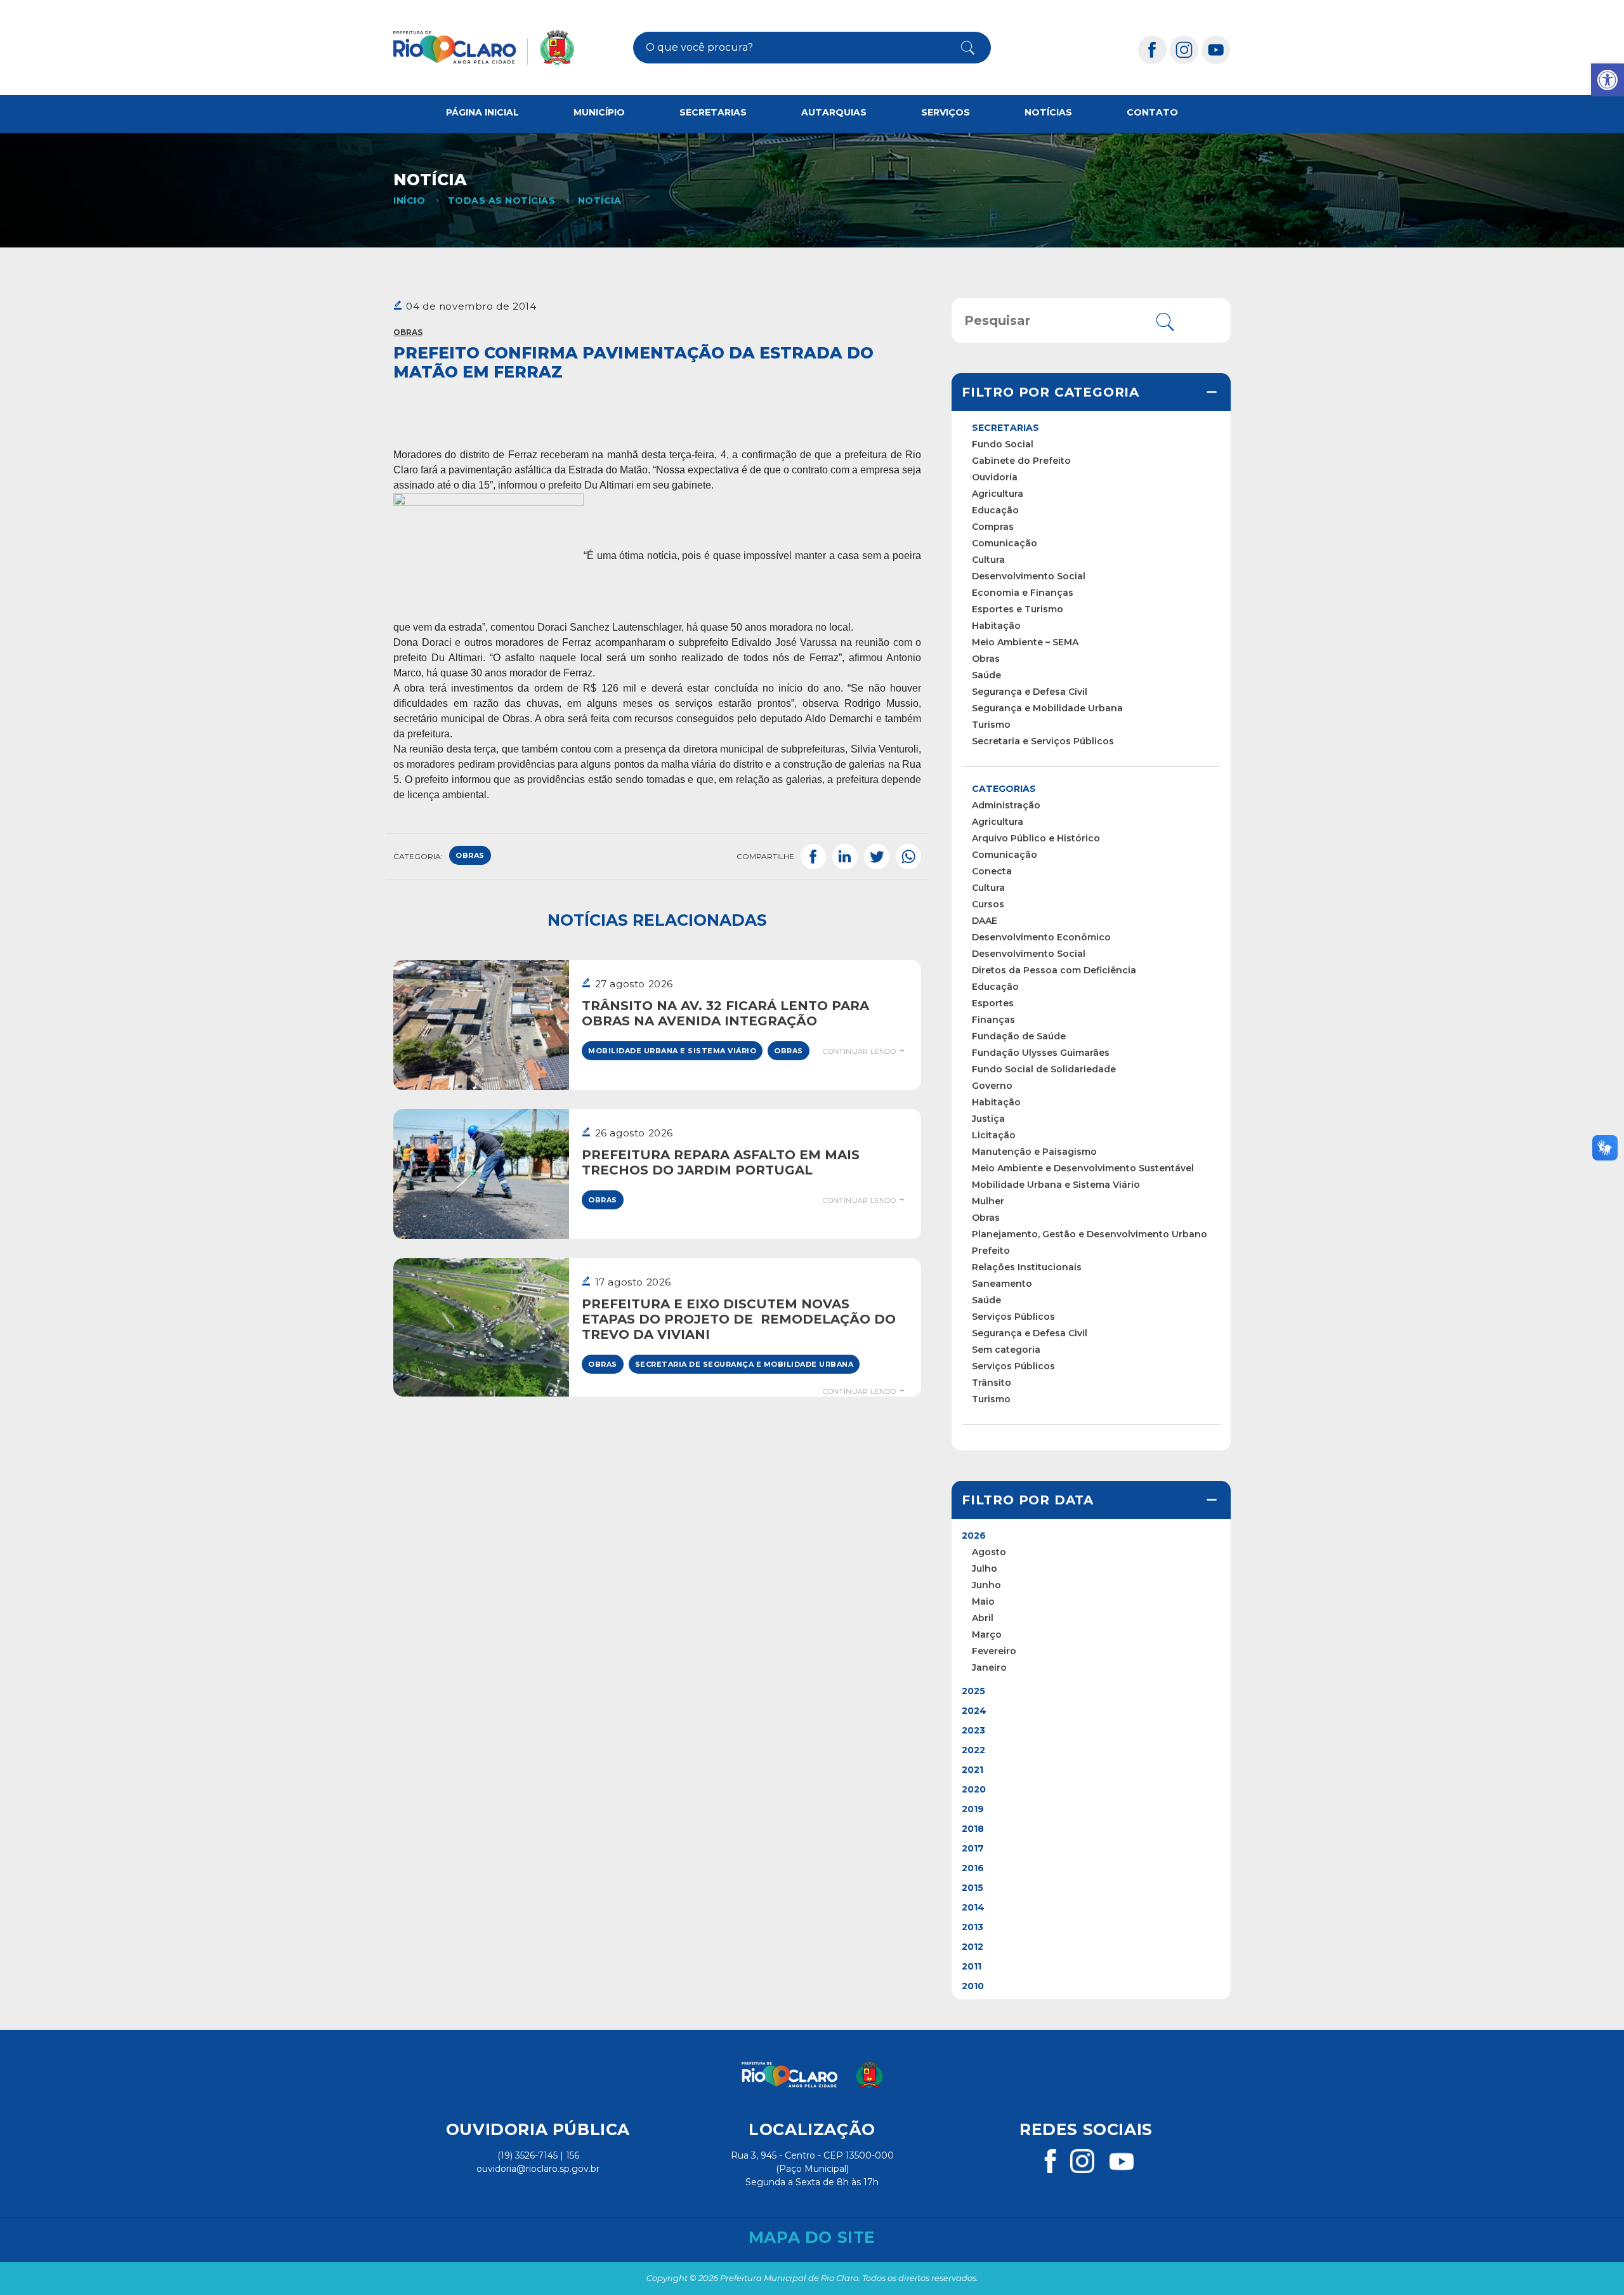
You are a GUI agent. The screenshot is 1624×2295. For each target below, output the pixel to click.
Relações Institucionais (1027, 1267)
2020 (974, 1789)
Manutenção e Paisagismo (1034, 1152)
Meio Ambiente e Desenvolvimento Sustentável (1083, 1168)
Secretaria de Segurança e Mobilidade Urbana (744, 1364)
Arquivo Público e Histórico (1036, 838)
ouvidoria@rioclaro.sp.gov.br (538, 2169)
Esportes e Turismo (1018, 609)
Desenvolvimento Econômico (1041, 937)
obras (470, 855)
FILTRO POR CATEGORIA (1051, 392)
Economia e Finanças (1023, 593)
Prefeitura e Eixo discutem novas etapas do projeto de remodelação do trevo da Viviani (739, 1319)
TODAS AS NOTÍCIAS (501, 201)
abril (983, 1618)
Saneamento (1002, 1284)
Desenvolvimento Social (1029, 576)
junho (986, 1585)
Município (599, 112)
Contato (1152, 112)
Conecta (992, 871)
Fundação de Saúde (1019, 1036)
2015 (972, 1888)
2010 (973, 1986)
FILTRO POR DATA (1028, 1500)
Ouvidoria (995, 477)
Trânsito (992, 1383)
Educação (995, 510)
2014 (973, 1907)
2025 (973, 1691)
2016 (973, 1868)
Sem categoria (1006, 1350)
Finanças (993, 1020)
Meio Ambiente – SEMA (1025, 642)
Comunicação (1005, 543)
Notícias (1048, 112)
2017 (973, 1848)
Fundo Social (1003, 444)
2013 (972, 1927)
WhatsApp (908, 857)
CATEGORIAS (1004, 789)
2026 (974, 1535)
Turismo (991, 725)
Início (409, 201)
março (987, 1634)
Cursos (988, 904)
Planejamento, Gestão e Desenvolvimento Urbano (1090, 1234)
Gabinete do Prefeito (1021, 461)
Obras (408, 332)
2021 (972, 1770)
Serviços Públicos (1013, 1317)
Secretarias (713, 112)
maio (983, 1601)
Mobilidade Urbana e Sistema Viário (672, 1051)
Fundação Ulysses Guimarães (1041, 1053)
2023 (973, 1730)
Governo (992, 1086)
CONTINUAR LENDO (860, 1051)
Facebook (813, 857)
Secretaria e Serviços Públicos (1043, 741)
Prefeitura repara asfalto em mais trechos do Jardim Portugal (721, 1162)
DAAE (985, 921)
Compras (993, 527)
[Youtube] (1216, 49)
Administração (1006, 805)
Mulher (988, 1201)
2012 (972, 1947)
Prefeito (991, 1251)
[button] (1608, 80)
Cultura (988, 560)
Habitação (996, 626)
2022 (973, 1750)
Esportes (993, 1003)
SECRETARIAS (1005, 428)
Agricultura (998, 494)
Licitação (994, 1135)
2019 (973, 1809)
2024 (974, 1711)
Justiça (988, 1119)
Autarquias (834, 112)
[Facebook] (1153, 49)
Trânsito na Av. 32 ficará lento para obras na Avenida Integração (725, 1013)
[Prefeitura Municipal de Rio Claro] (484, 48)
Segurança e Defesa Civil (1030, 692)
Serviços (946, 112)
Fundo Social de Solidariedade (1044, 1069)
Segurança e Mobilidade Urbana (1047, 708)
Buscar (957, 48)
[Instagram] (1184, 49)
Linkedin (845, 857)
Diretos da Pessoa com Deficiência (1054, 970)
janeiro (989, 1667)
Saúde (986, 675)
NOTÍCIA (599, 201)
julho (985, 1568)
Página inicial (482, 112)
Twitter (877, 857)
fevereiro (994, 1651)
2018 (973, 1829)
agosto (989, 1552)
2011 (972, 1966)
